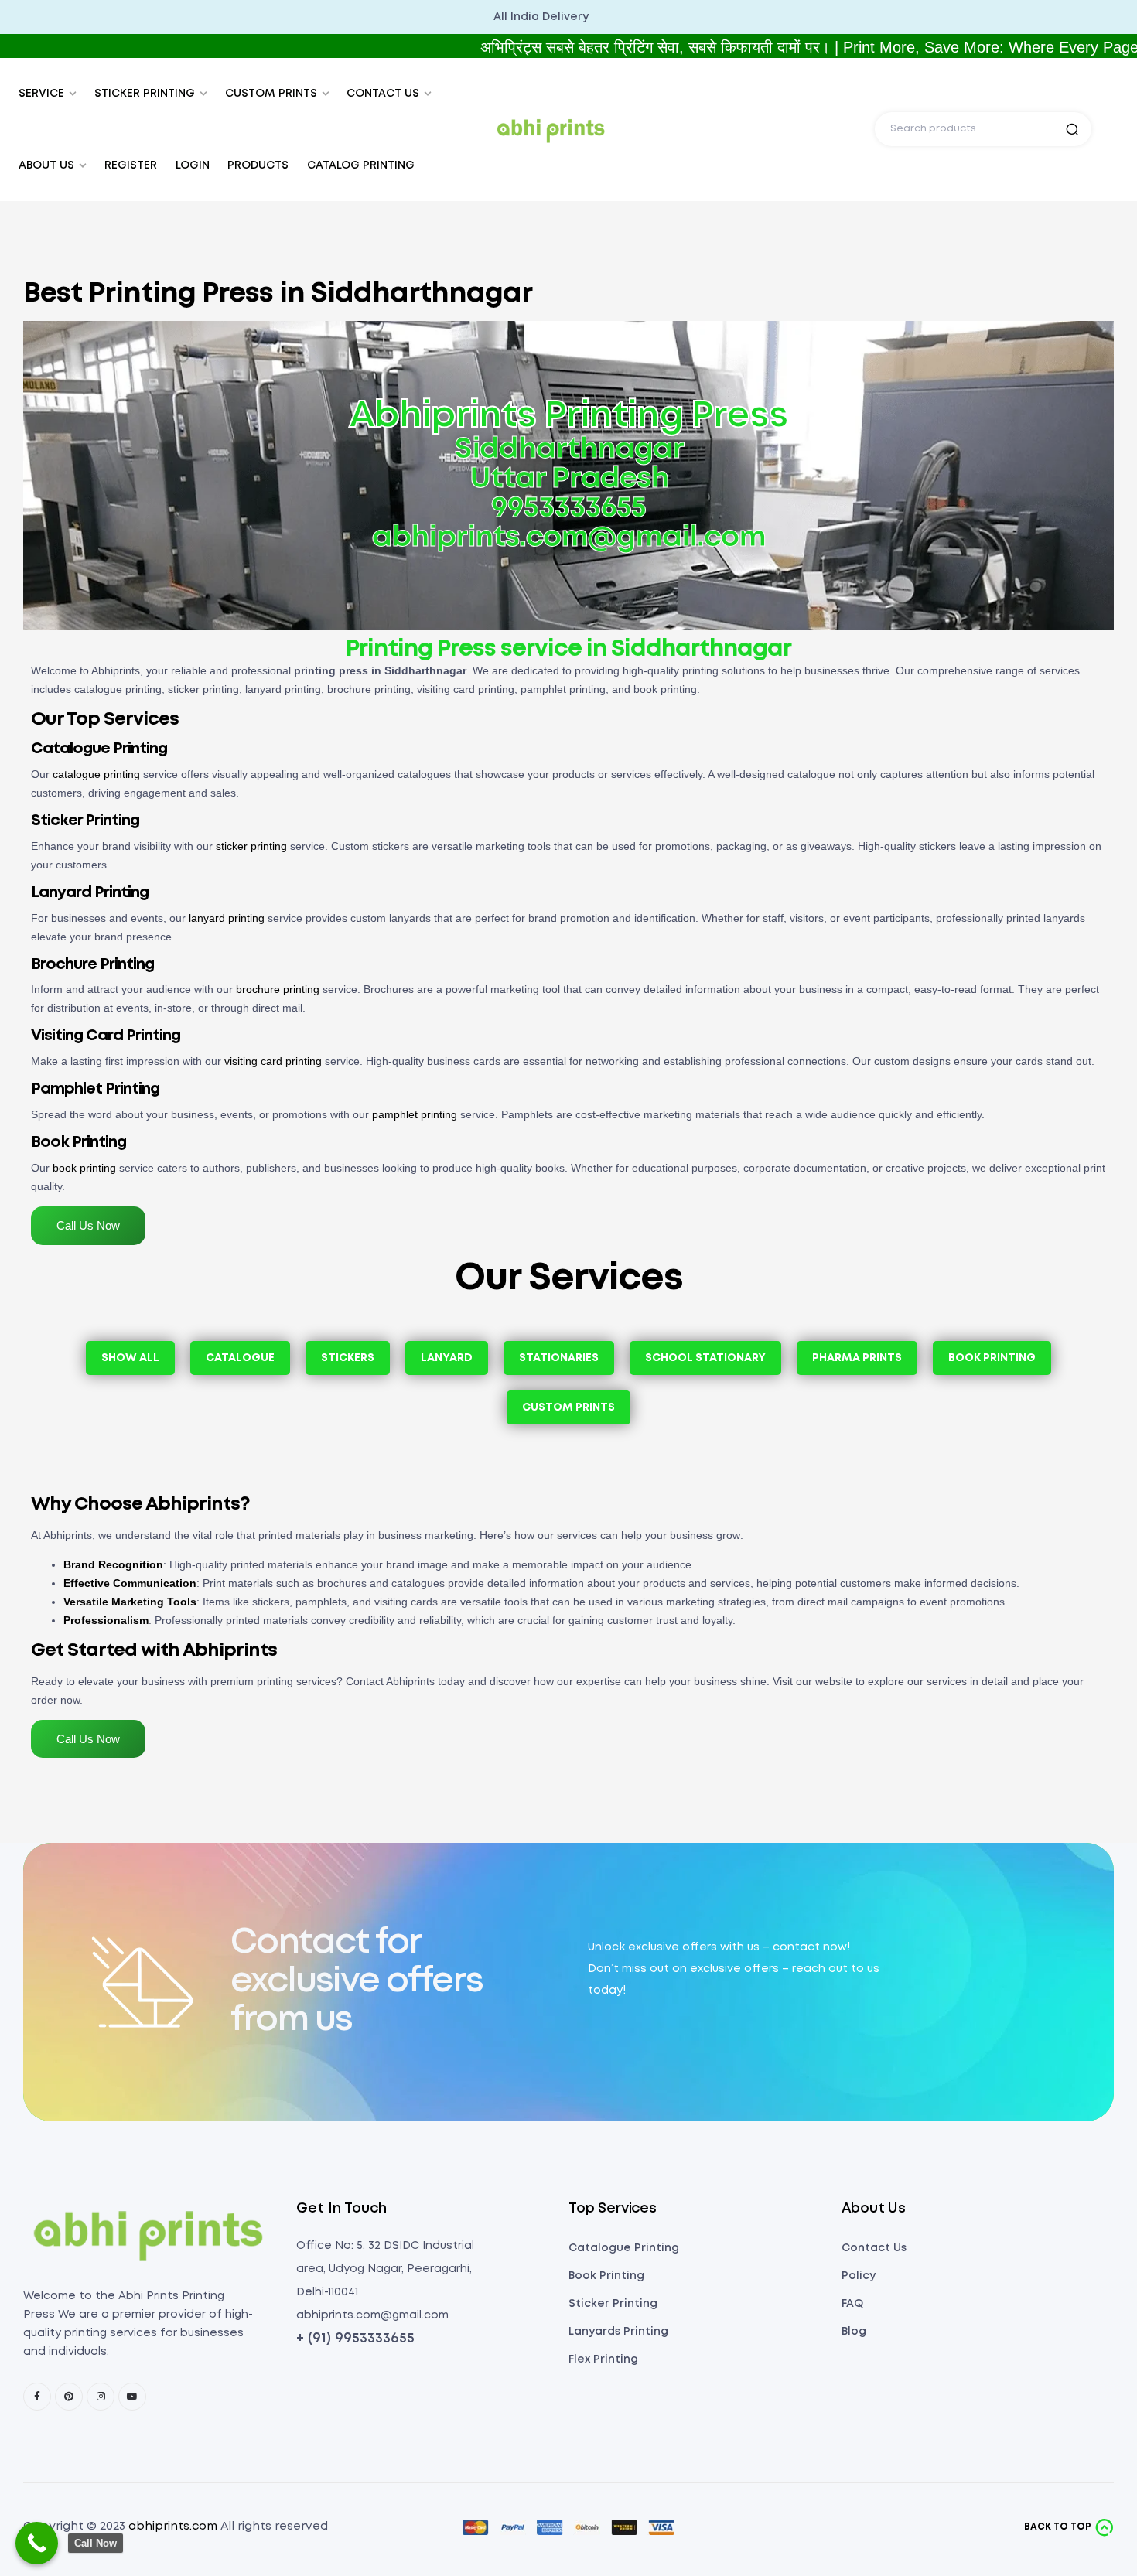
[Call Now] (37, 2543)
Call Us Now (88, 1225)
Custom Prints (568, 1407)
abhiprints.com (173, 2527)
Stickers (348, 1358)
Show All (130, 1358)
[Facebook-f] (37, 2397)
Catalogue (240, 1358)
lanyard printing (227, 918)
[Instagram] (101, 2397)
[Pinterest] (69, 2397)
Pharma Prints (857, 1358)
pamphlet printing (415, 1114)
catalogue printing (96, 774)
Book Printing (992, 1358)
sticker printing (251, 846)
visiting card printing (273, 1061)
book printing (84, 1168)
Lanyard (447, 1358)
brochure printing (278, 989)
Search (1072, 129)
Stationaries (559, 1358)
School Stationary (705, 1358)
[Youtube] (132, 2397)
